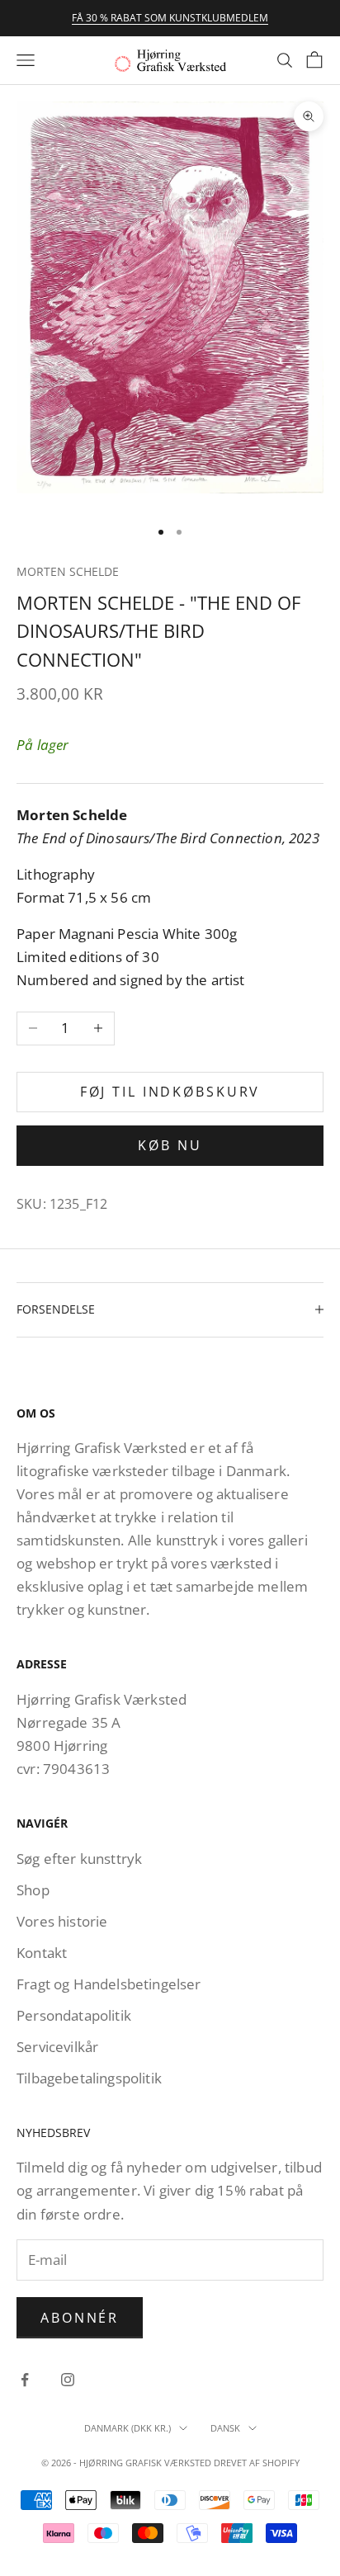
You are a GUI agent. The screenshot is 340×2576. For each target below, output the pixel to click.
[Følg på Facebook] (25, 2380)
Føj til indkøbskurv (170, 1092)
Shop (33, 1890)
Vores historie (62, 1921)
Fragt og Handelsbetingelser (109, 1984)
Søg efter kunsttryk (79, 1859)
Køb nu (170, 1145)
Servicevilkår (57, 2047)
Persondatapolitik (74, 2015)
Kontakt (42, 1953)
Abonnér (80, 2318)
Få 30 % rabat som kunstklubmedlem (170, 18)
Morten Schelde (68, 571)
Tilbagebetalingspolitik (89, 2078)
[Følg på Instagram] (68, 2380)
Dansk (225, 2428)
